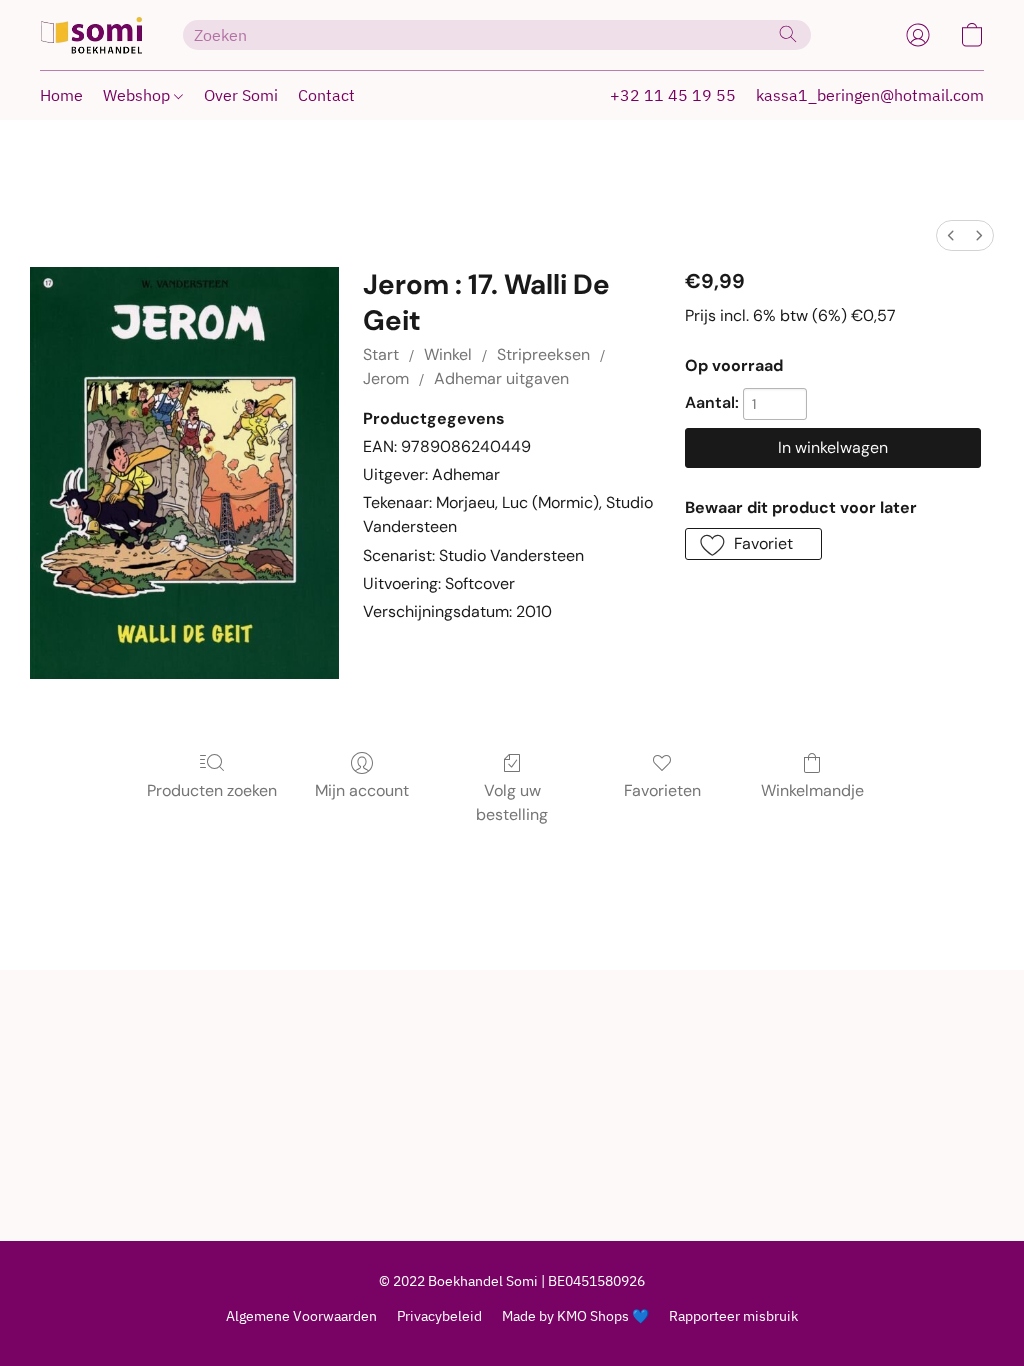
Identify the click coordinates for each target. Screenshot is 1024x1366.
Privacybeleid (439, 1316)
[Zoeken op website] (788, 34)
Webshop (138, 95)
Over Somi (241, 95)
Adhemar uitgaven (501, 378)
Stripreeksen (543, 354)
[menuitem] (951, 235)
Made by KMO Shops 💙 (575, 1316)
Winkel (448, 354)
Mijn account (362, 790)
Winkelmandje (812, 790)
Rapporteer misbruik (733, 1316)
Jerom (386, 378)
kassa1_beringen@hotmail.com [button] (870, 95)
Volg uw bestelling (512, 802)
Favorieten (662, 790)
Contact (326, 95)
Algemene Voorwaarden (301, 1316)
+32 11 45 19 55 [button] (673, 95)
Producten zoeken (212, 790)
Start (381, 354)
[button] (91, 35)
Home (61, 95)
